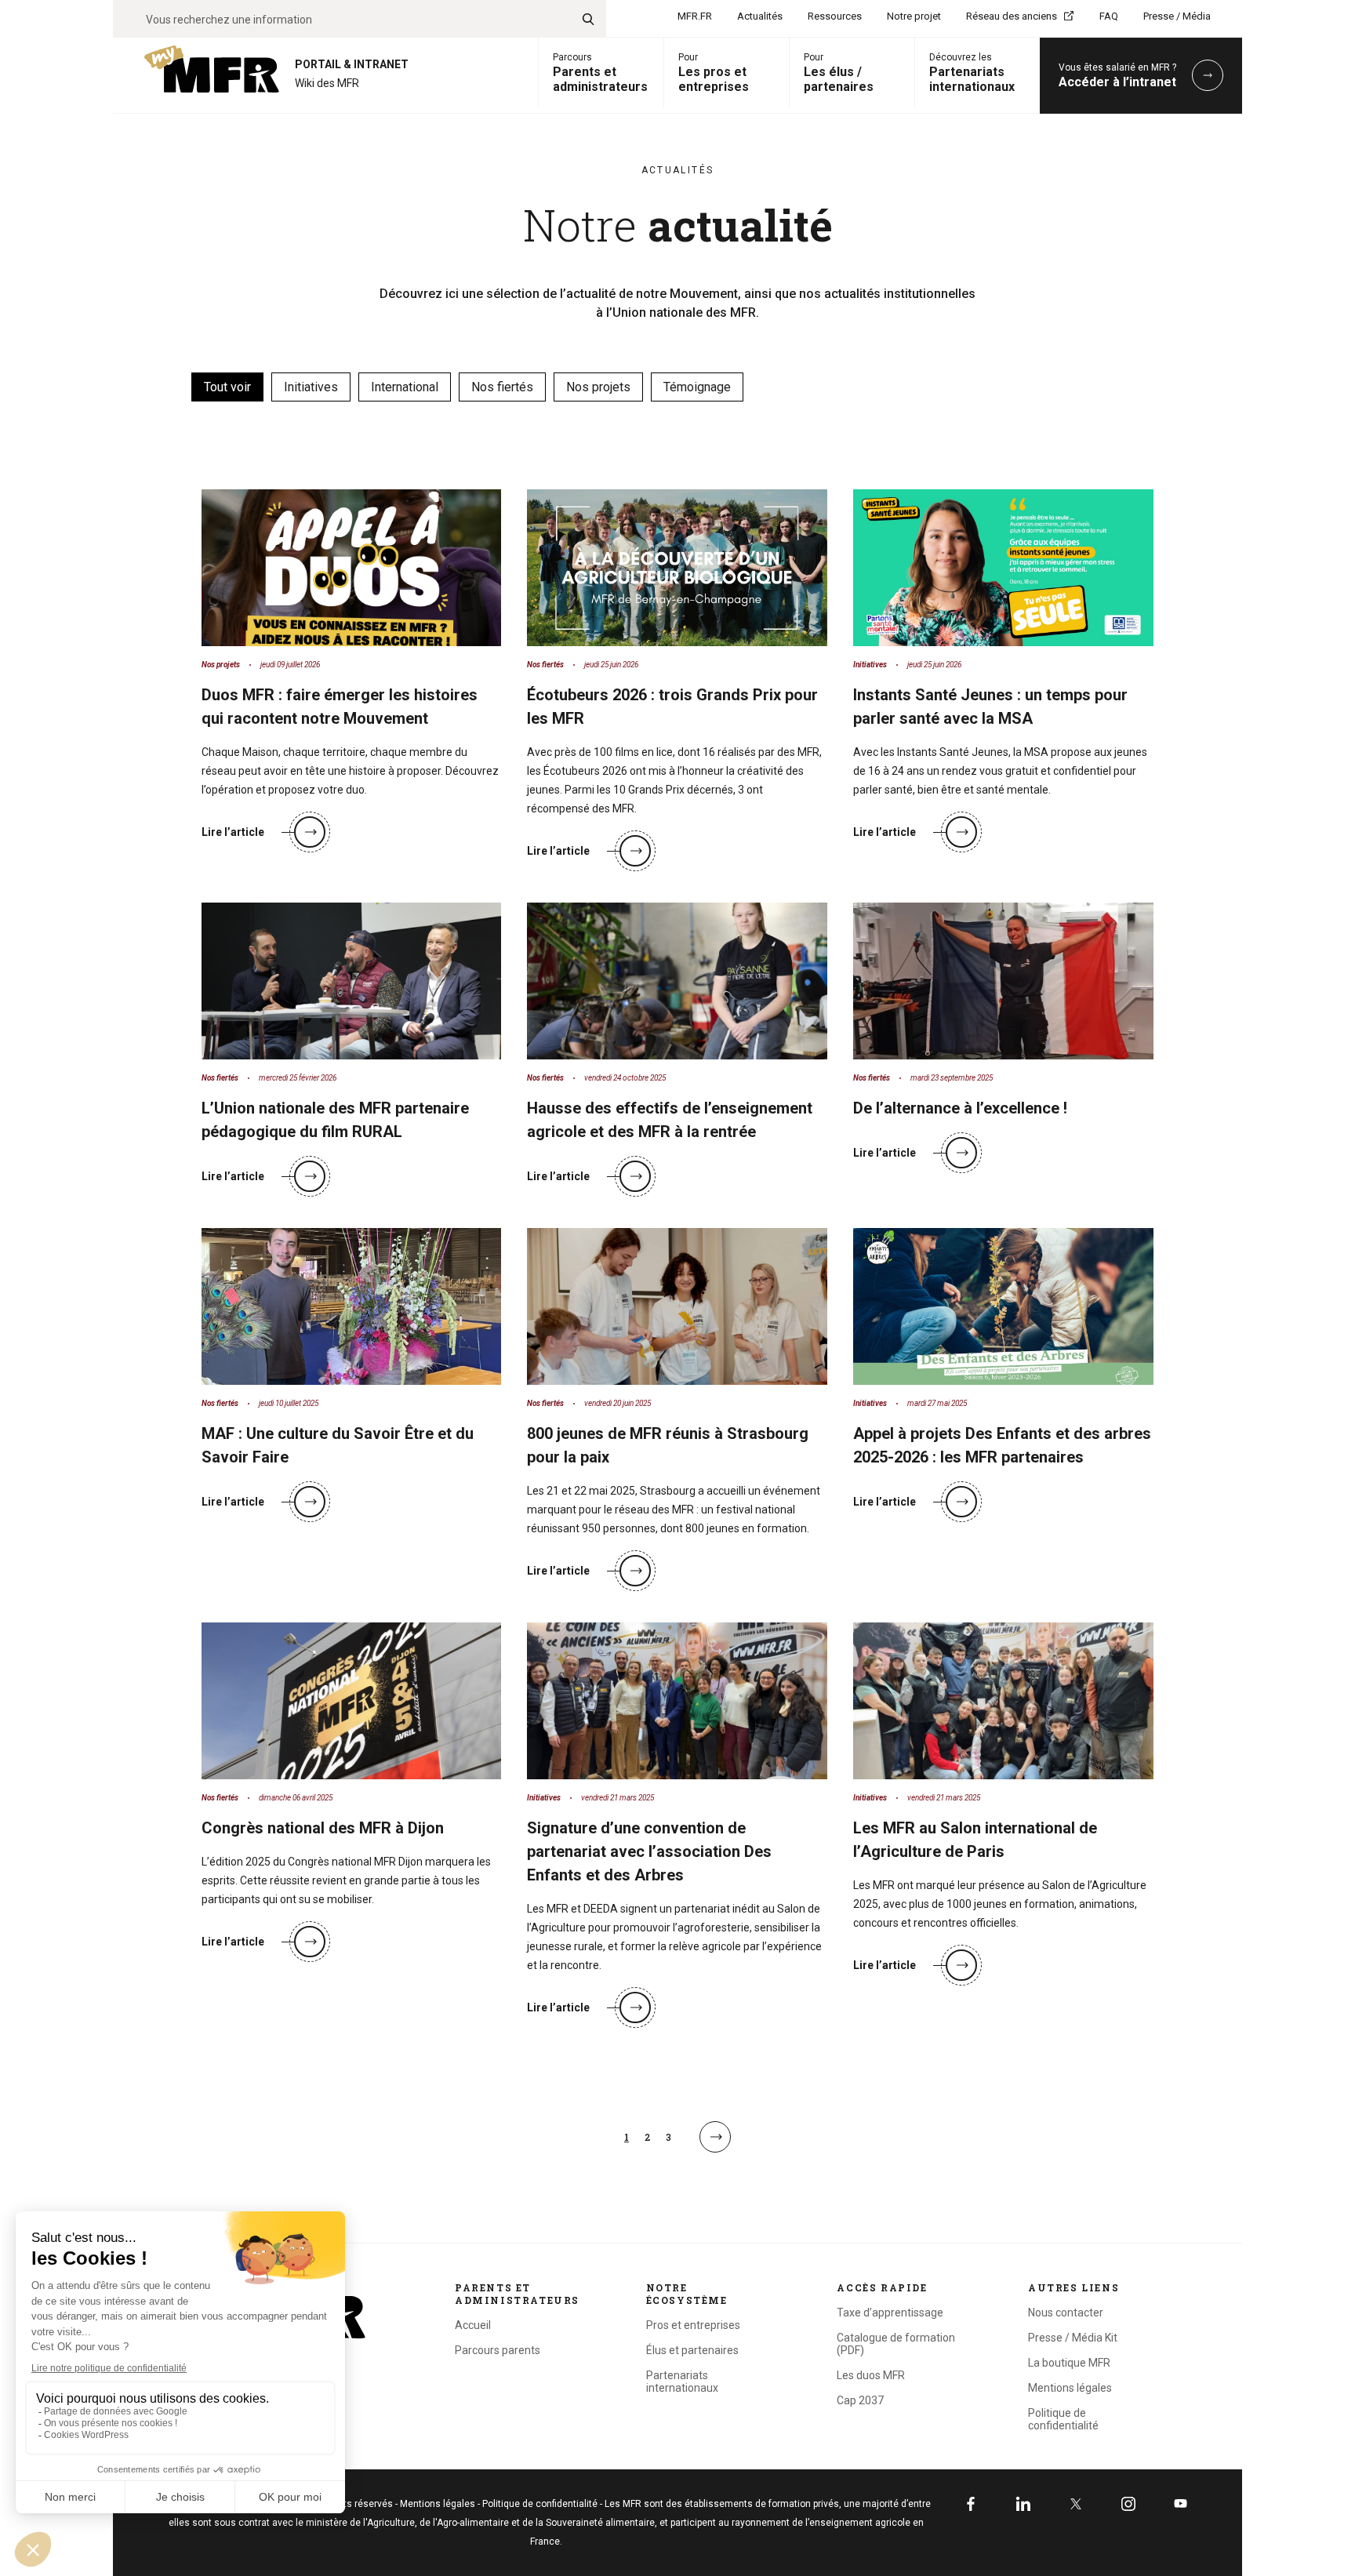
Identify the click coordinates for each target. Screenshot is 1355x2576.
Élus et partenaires (692, 2350)
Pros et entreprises (693, 2325)
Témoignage (697, 387)
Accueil (473, 2325)
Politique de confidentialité (1063, 2419)
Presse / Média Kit (1073, 2338)
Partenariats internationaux (682, 2382)
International (405, 387)
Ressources (835, 16)
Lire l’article (233, 832)
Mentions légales (1070, 2388)
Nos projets (598, 387)
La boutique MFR (1069, 2363)
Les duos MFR (871, 2375)
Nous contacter (1066, 2313)
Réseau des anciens (1012, 16)
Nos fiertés (502, 387)
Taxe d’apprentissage (890, 2313)
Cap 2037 (860, 2400)
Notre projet (914, 16)
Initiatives (311, 387)
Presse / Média (1177, 16)
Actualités (760, 16)
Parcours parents (498, 2350)
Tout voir (227, 387)
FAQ (1109, 16)
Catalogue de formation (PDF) (896, 2344)
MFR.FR (695, 16)
